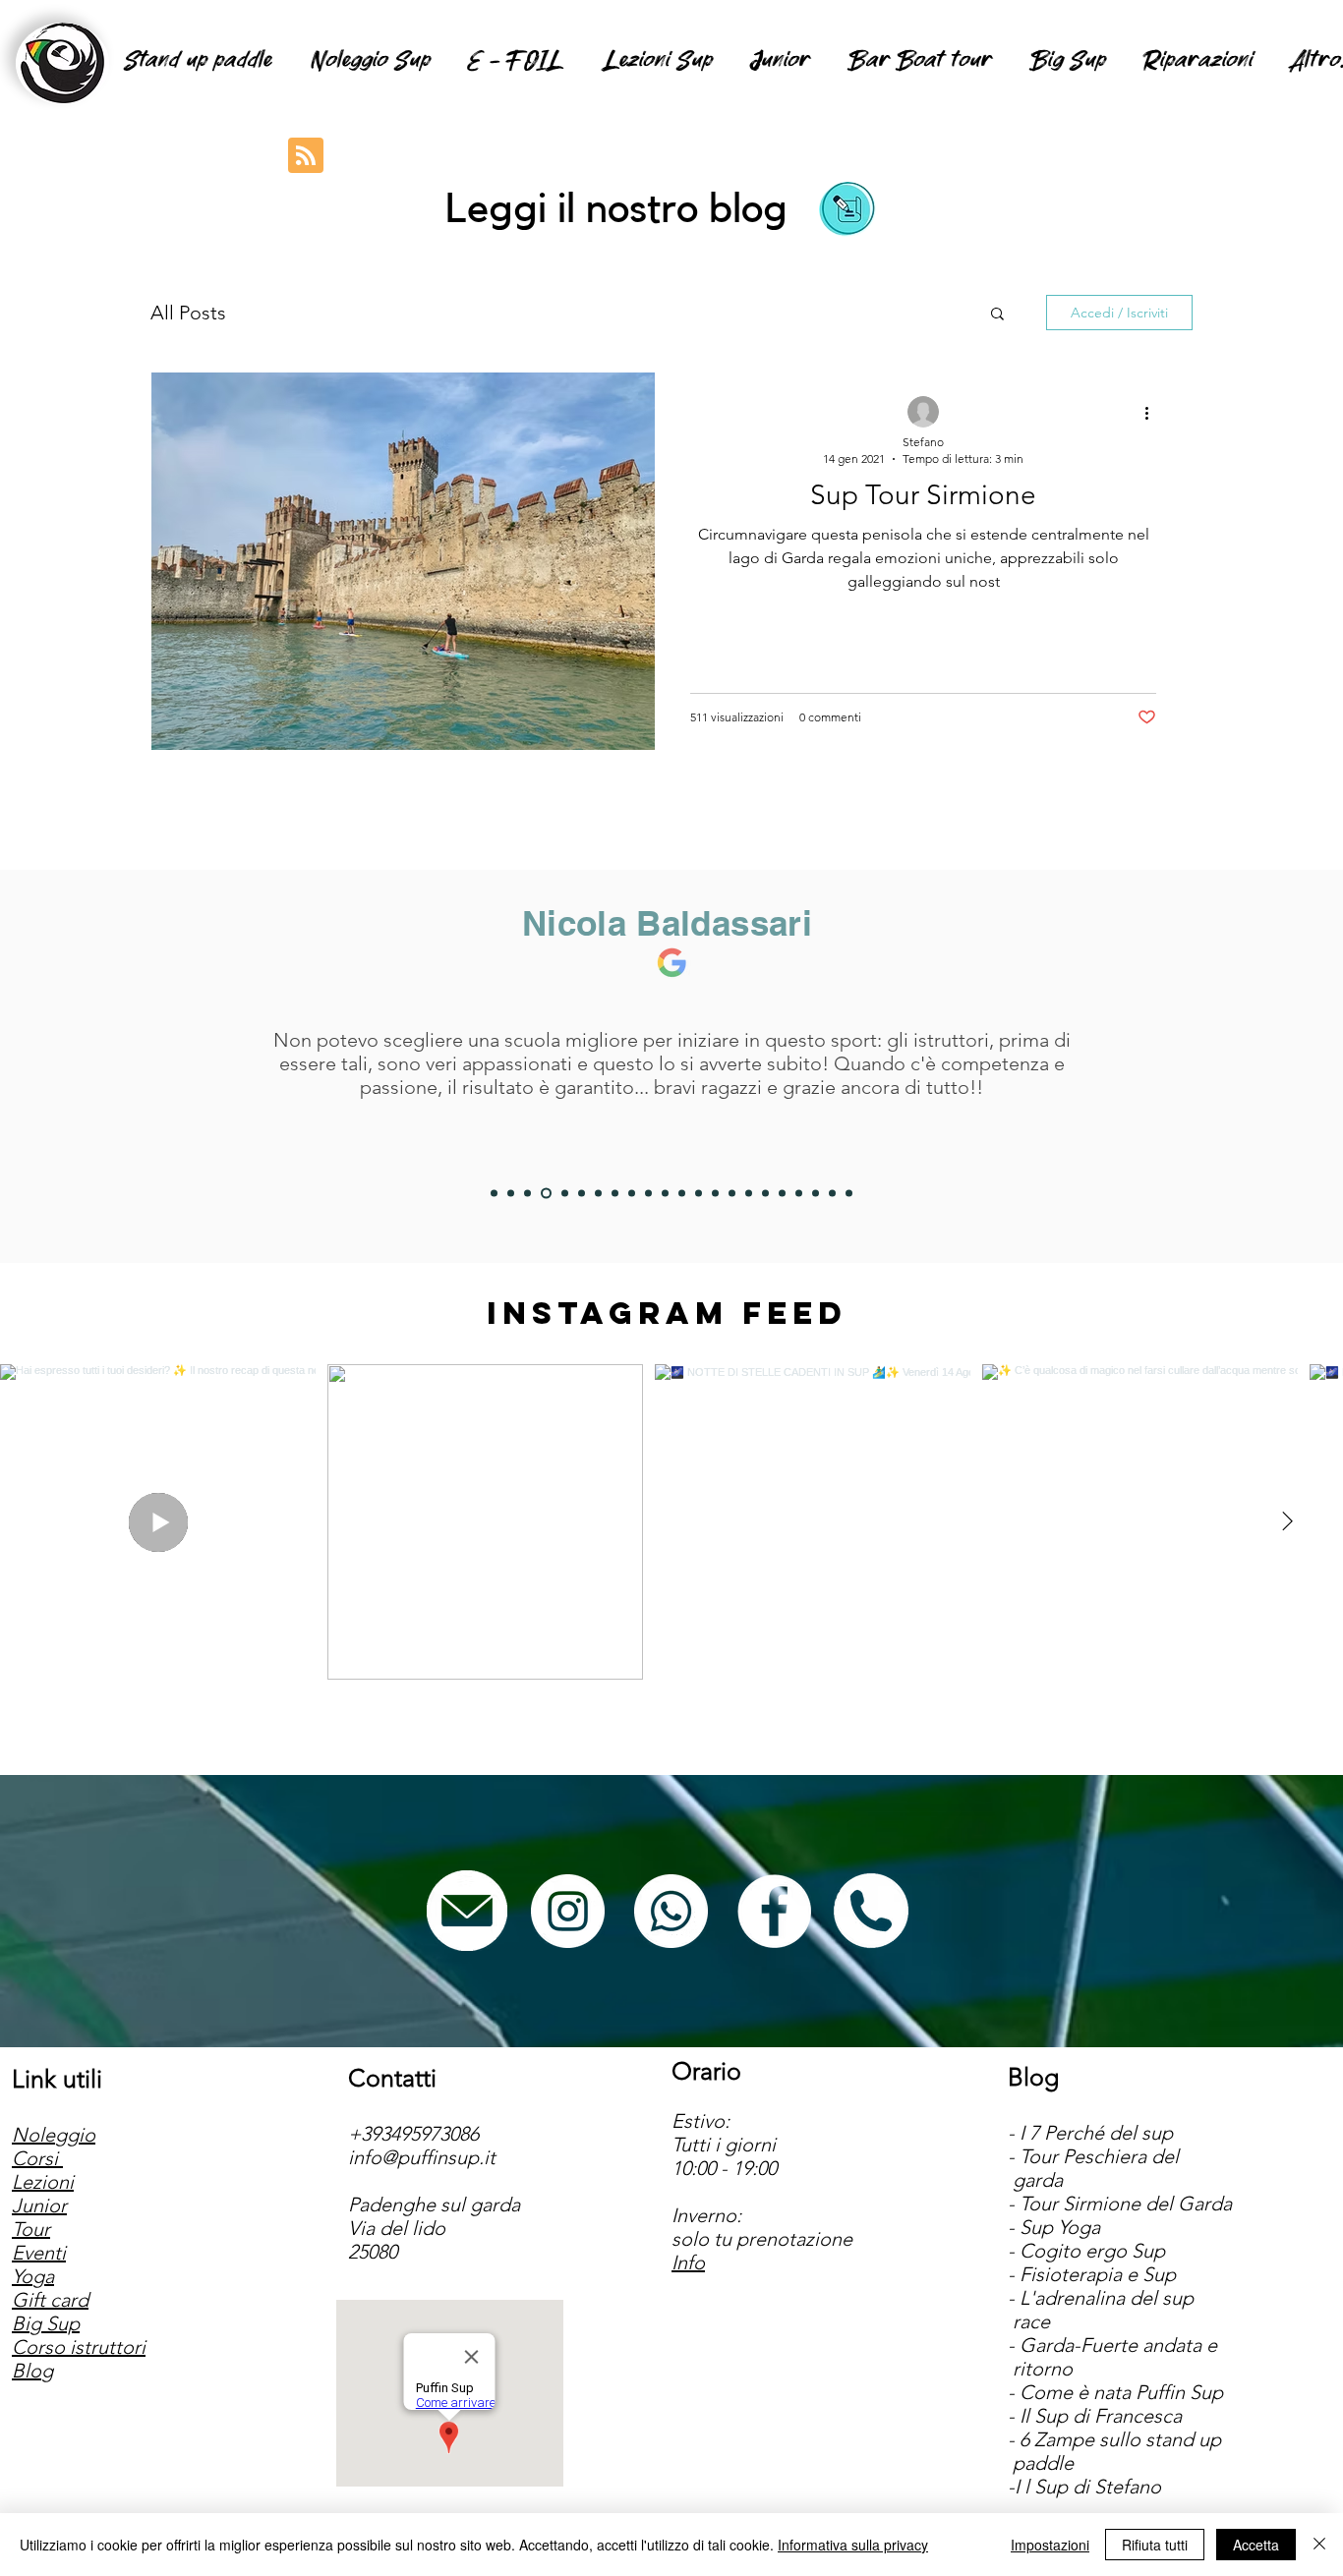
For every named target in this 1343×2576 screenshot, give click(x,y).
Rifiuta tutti (1155, 2545)
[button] (997, 315)
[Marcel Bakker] (632, 1193)
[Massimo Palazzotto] (782, 1193)
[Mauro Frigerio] (816, 1193)
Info (688, 2262)
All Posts (188, 313)
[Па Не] (732, 1193)
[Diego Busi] (511, 1193)
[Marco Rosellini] (494, 1193)
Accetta (1256, 2545)
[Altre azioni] (1153, 413)
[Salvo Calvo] (699, 1193)
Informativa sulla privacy (853, 2545)
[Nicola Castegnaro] (598, 1193)
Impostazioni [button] (1050, 2545)
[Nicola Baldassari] (544, 1193)
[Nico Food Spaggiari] (563, 1193)
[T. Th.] (715, 1193)
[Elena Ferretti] (527, 1193)
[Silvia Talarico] (582, 1193)
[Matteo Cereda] (849, 1193)
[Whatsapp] (671, 1911)
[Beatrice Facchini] (665, 1193)
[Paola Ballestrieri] (765, 1193)
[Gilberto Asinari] (682, 1193)
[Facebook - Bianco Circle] (774, 1911)
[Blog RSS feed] (306, 156)
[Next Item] (1287, 1521)
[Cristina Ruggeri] (648, 1193)
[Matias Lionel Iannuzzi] (832, 1193)
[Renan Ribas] (749, 1193)
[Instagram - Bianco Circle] (568, 1911)
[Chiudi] (1319, 2545)
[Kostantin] (799, 1193)
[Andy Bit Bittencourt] (615, 1193)
